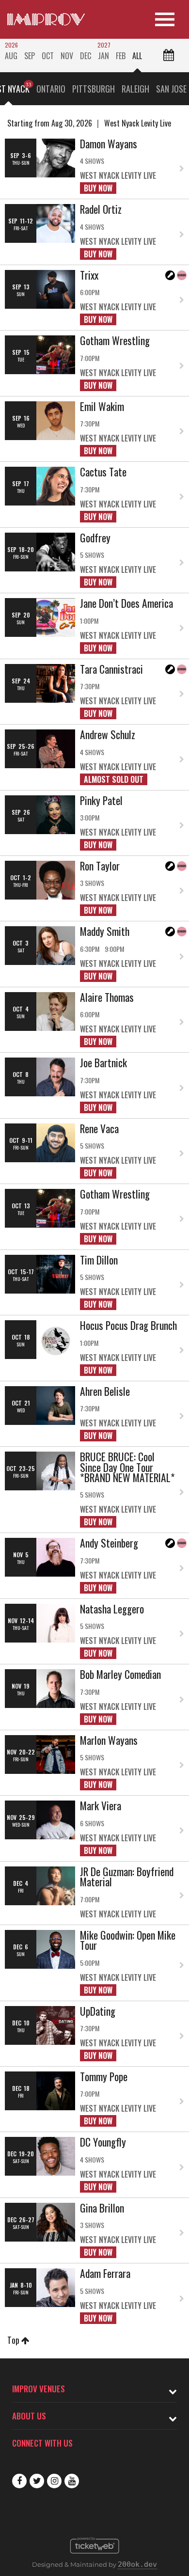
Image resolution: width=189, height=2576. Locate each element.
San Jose (171, 89)
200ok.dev (137, 2564)
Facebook (19, 2481)
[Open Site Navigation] (165, 19)
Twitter (37, 2481)
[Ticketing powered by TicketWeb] (95, 2556)
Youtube (72, 2481)
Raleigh (135, 89)
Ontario (51, 89)
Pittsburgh (94, 89)
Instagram (54, 2481)
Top (14, 2340)
